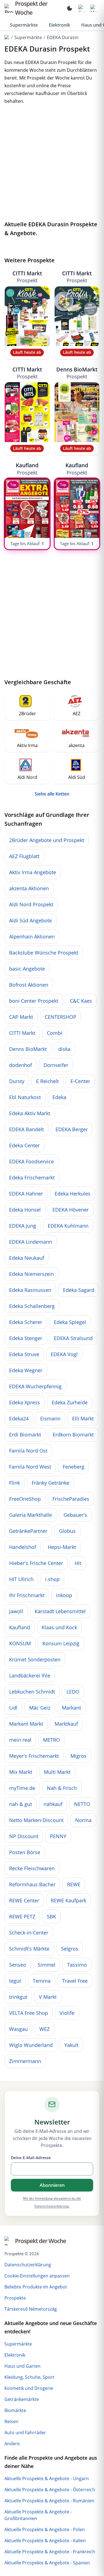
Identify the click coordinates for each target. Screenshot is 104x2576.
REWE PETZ (22, 1916)
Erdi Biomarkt (25, 1435)
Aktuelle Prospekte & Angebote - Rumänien (49, 2501)
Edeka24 (19, 1418)
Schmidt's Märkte (29, 1949)
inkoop (64, 1595)
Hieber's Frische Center (36, 1563)
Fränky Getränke (50, 1483)
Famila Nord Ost (28, 1451)
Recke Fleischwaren (32, 1868)
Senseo (18, 1965)
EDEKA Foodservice (31, 1161)
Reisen (11, 2421)
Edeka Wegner (26, 1370)
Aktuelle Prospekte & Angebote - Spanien (47, 2563)
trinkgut (18, 1997)
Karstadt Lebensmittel (60, 1611)
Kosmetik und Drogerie (29, 2388)
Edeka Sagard (79, 1290)
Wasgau (18, 2029)
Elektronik (59, 25)
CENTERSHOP (60, 1017)
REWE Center (24, 1900)
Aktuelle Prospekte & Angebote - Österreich (50, 2490)
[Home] (7, 37)
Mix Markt (21, 1772)
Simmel (47, 1965)
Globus (67, 1531)
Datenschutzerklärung (28, 2265)
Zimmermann (25, 2061)
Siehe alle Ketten (52, 794)
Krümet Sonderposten (35, 1659)
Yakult (71, 2045)
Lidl (13, 1708)
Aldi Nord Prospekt (31, 904)
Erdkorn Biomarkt (73, 1435)
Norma (83, 1820)
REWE (74, 1884)
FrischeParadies (71, 1499)
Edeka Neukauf (27, 1258)
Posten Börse (25, 1852)
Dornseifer (56, 1065)
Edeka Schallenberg (32, 1306)
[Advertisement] (52, 164)
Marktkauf (66, 1724)
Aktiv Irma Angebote (33, 872)
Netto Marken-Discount (36, 1820)
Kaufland (27, 469)
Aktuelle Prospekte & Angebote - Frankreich (50, 2552)
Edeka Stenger (26, 1338)
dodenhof (21, 1065)
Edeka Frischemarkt (32, 1177)
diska (64, 1049)
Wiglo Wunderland (31, 2045)
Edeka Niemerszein (31, 1274)
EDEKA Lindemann (31, 1242)
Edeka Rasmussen (30, 1290)
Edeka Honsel (25, 1210)
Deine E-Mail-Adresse (31, 2158)
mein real (20, 1740)
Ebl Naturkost (25, 1097)
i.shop (52, 1579)
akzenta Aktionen (29, 888)
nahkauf (53, 1804)
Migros (78, 1756)
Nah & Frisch (62, 1788)
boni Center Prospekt (34, 1001)
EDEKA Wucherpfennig (35, 1386)
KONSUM (20, 1643)
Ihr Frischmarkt (27, 1595)
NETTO (82, 1804)
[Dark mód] (70, 8)
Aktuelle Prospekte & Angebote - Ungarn (47, 2478)
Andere (12, 2444)
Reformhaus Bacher (32, 1884)
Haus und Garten (22, 2366)
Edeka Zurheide (70, 1402)
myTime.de (22, 1788)
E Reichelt (47, 1081)
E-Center (80, 1081)
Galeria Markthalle (31, 1515)
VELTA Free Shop (29, 2013)
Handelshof (23, 1547)
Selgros (70, 1949)
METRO (51, 1740)
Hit (78, 1563)
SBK (51, 1916)
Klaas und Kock (59, 1627)
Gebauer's (75, 1515)
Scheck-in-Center (29, 1933)
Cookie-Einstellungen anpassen (37, 2276)
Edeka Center (24, 1145)
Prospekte (15, 2298)
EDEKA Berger (72, 1129)
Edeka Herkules (73, 1194)
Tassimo (77, 1965)
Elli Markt (83, 1418)
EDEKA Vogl (64, 1354)
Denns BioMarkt (77, 373)
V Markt (48, 1997)
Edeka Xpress (25, 1402)
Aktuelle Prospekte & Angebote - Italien (45, 2541)
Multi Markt (57, 1772)
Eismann (50, 1418)
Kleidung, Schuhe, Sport (29, 2377)
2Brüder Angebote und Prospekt (47, 840)
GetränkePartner (28, 1531)
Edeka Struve (24, 1354)
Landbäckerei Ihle (30, 1676)
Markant (71, 1708)
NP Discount (24, 1836)
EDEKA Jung (23, 1226)
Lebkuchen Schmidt (32, 1692)
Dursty (17, 1081)
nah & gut (21, 1804)
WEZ (45, 2029)
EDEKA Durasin (63, 37)
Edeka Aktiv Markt (30, 1113)
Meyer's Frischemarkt (34, 1756)
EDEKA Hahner (26, 1194)
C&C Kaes (81, 1001)
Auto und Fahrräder (25, 2433)
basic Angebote (27, 969)
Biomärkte (15, 2410)
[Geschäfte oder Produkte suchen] (82, 8)
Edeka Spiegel (70, 1322)
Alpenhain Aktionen (32, 937)
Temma (42, 1981)
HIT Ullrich (21, 1579)
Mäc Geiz (40, 1708)
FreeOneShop (25, 1499)
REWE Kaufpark (69, 1900)
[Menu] (94, 8)
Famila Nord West (30, 1467)
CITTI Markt (27, 277)
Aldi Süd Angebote (31, 920)
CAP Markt (21, 1017)
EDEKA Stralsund (73, 1338)
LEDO (73, 1692)
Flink (15, 1483)
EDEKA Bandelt (26, 1129)
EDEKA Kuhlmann (68, 1226)
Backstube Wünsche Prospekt (44, 953)
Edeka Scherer (26, 1322)
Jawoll (16, 1611)
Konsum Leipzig (61, 1643)
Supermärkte (24, 25)
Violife (67, 2013)
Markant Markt (26, 1724)
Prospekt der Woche (40, 2241)
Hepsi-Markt (62, 1547)
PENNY (58, 1836)
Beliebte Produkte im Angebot (36, 2287)
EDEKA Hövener (71, 1210)
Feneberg (73, 1467)
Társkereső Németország (31, 2309)
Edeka (59, 1097)
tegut (15, 1981)
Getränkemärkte (22, 2399)
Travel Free (75, 1981)
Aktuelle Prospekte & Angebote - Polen (45, 2529)
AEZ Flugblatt (24, 856)
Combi (54, 1033)
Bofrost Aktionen (29, 985)
